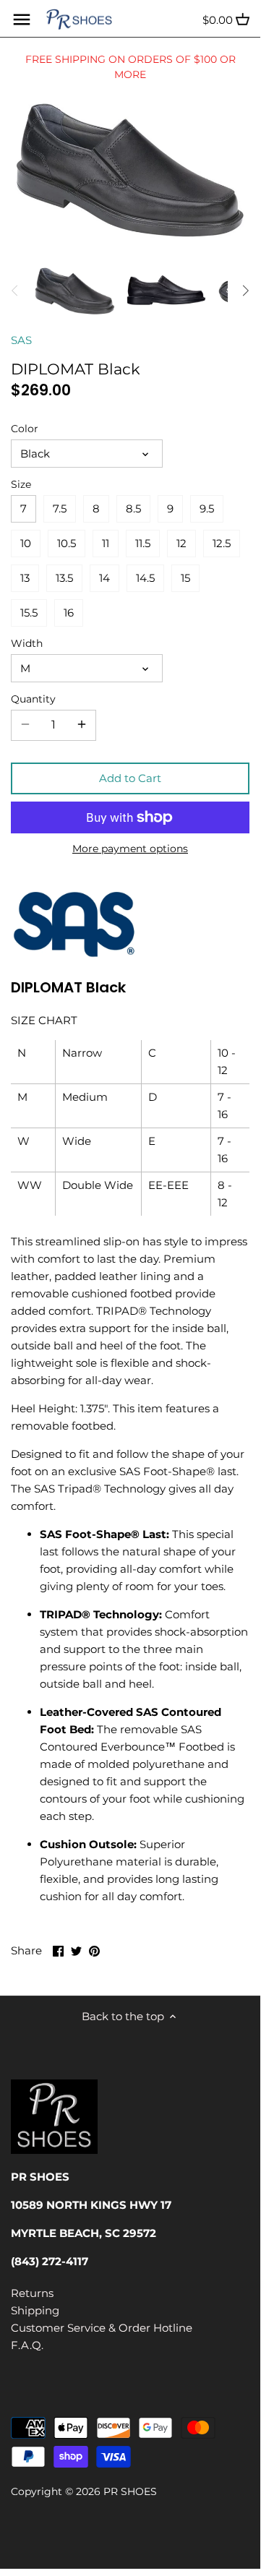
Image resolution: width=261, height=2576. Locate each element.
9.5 (207, 508)
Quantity (33, 699)
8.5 (133, 508)
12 (181, 543)
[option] (75, 291)
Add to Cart (130, 778)
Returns (32, 2293)
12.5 (222, 543)
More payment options (130, 849)
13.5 (64, 578)
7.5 (60, 508)
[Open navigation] (22, 20)
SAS (21, 340)
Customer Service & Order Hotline (102, 2328)
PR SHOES (130, 2491)
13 (25, 578)
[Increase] (82, 725)
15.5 (29, 613)
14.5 (145, 578)
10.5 (67, 543)
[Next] (245, 291)
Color (25, 429)
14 (104, 578)
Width (27, 643)
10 (26, 543)
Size (21, 484)
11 (106, 543)
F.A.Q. (27, 2345)
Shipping (35, 2310)
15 (185, 578)
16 (69, 613)
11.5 (143, 543)
